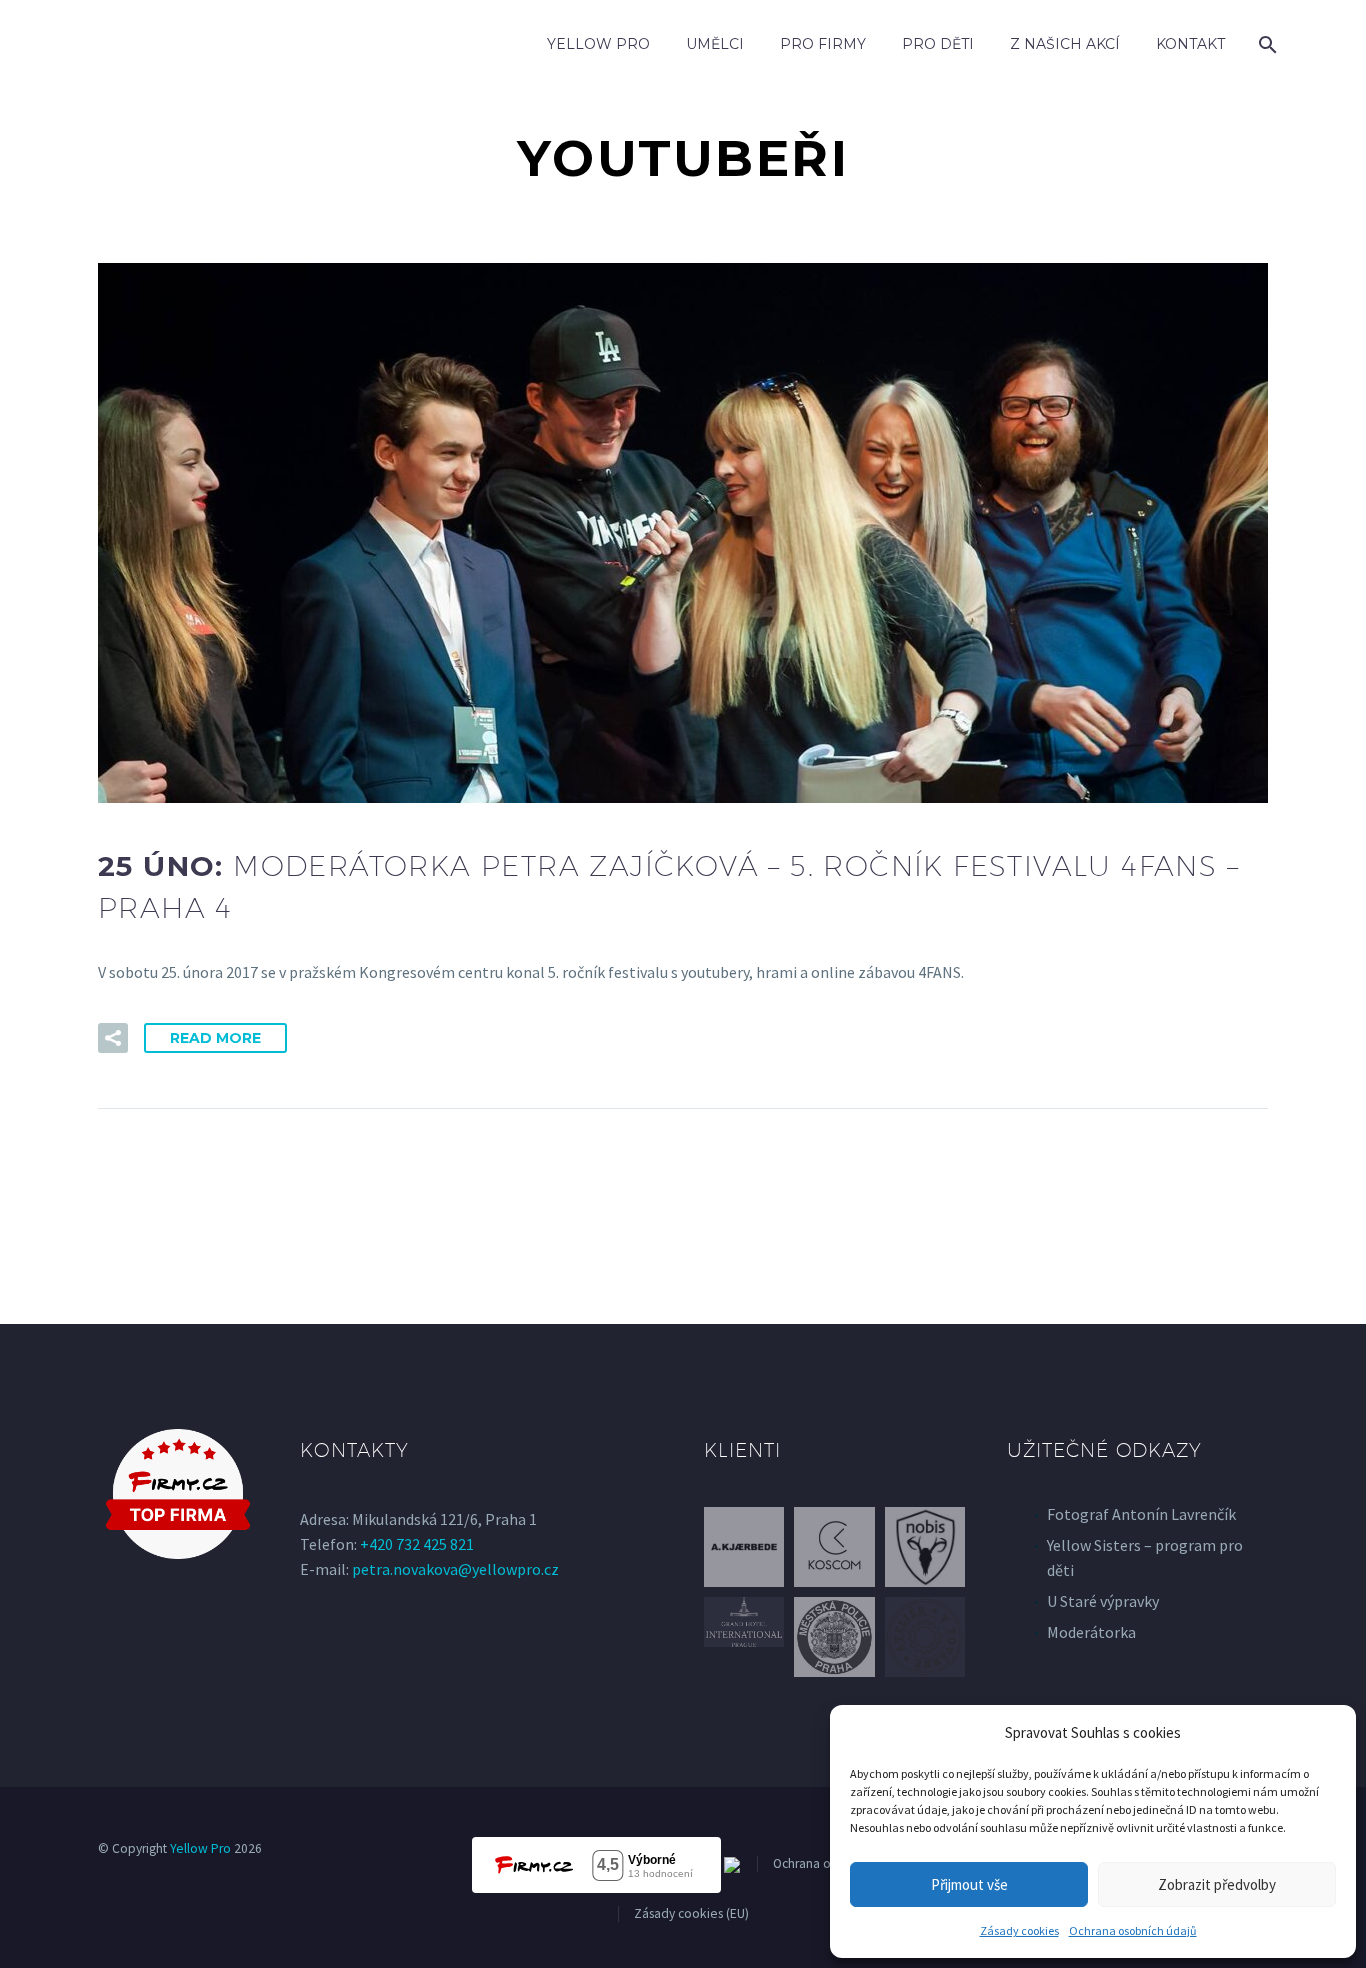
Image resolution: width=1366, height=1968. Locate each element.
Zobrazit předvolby (1217, 1884)
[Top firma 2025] (178, 1494)
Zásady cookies (1019, 1930)
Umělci (715, 44)
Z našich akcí (1065, 44)
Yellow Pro (598, 44)
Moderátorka (1091, 1632)
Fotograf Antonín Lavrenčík (1141, 1514)
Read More (215, 1038)
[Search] (1265, 44)
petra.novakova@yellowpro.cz (455, 1569)
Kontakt (1190, 44)
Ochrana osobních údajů (1133, 1930)
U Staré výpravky (1103, 1601)
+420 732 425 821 (417, 1544)
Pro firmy (823, 44)
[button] (113, 1038)
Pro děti (938, 44)
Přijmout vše (969, 1884)
